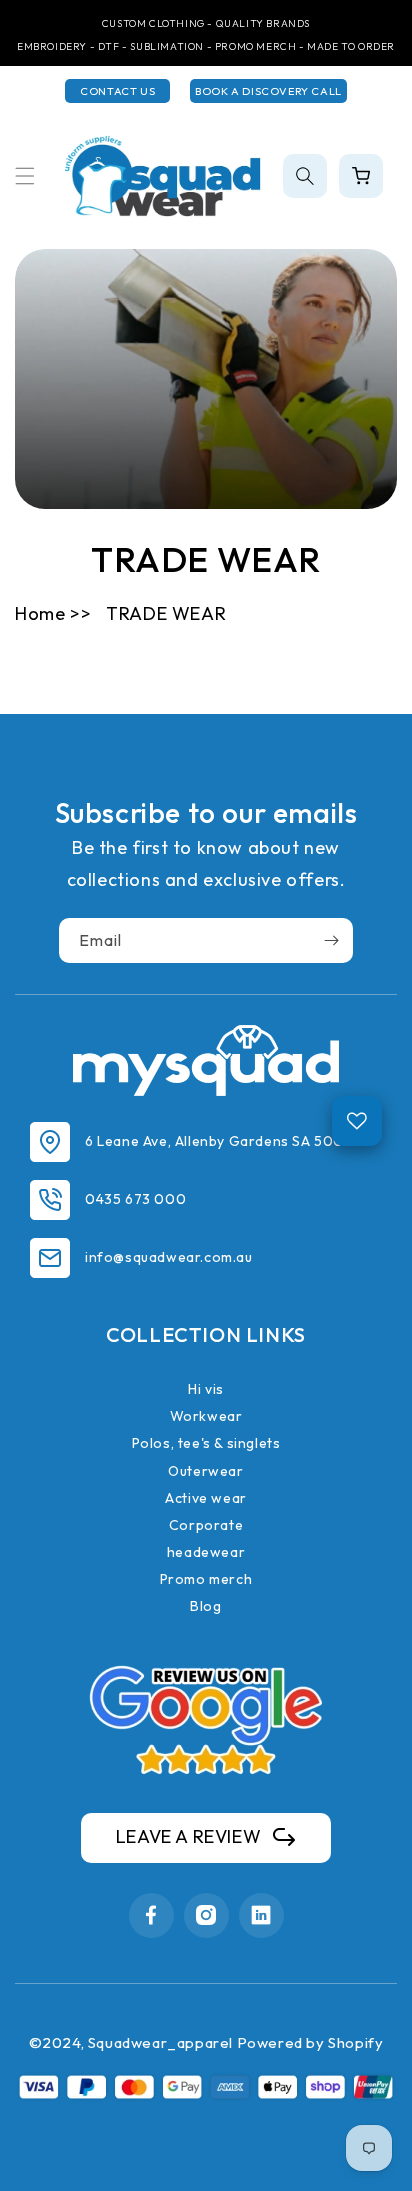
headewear (206, 1552)
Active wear (206, 1498)
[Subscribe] (331, 940)
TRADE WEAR (166, 613)
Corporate (206, 1525)
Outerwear (205, 1471)
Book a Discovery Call (268, 91)
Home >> (53, 613)
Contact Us (117, 91)
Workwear (206, 1416)
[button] (25, 176)
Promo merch (206, 1579)
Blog (205, 1606)
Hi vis (206, 1389)
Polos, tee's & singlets (206, 1443)
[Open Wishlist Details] (357, 1121)
